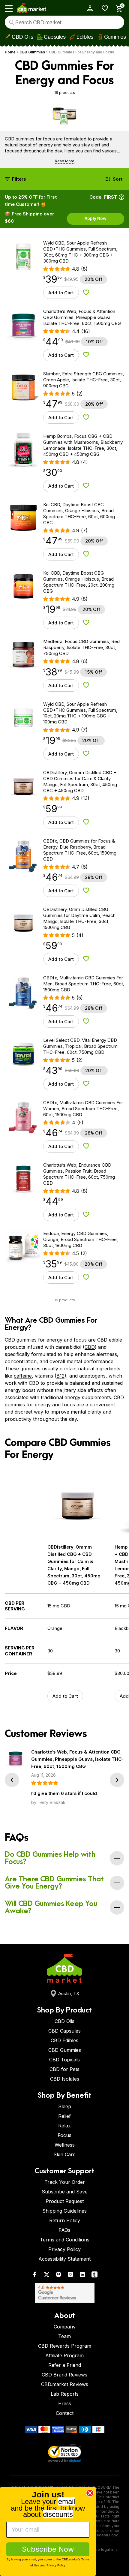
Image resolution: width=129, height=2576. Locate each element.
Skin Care (64, 2154)
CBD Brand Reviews (64, 2375)
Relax (64, 2126)
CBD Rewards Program (65, 2346)
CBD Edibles (64, 2040)
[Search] (12, 22)
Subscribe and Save (65, 2192)
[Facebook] (34, 2276)
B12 (60, 1376)
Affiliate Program (64, 2355)
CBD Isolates (65, 2079)
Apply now (96, 218)
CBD (90, 1347)
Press (65, 2403)
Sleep (65, 2106)
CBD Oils (22, 37)
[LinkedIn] (82, 2276)
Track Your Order (65, 2182)
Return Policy (65, 2220)
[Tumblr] (94, 2276)
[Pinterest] (58, 2276)
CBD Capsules (64, 2031)
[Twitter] (46, 2276)
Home (10, 52)
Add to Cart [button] (61, 293)
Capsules (55, 37)
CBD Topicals (64, 2060)
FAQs (64, 2230)
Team (64, 2336)
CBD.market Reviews (65, 2384)
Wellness (65, 2145)
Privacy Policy (64, 2249)
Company (65, 2327)
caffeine (23, 1376)
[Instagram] (70, 2276)
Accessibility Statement (64, 2259)
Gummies (115, 37)
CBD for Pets (64, 2069)
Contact (65, 2413)
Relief (64, 2116)
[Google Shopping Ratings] (64, 2293)
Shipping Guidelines (64, 2211)
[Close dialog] (90, 2493)
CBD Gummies (32, 52)
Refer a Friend (65, 2365)
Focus (64, 2135)
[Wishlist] (103, 8)
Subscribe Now (48, 2549)
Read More (65, 161)
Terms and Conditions (65, 2240)
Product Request (65, 2201)
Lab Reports (65, 2394)
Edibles (85, 37)
